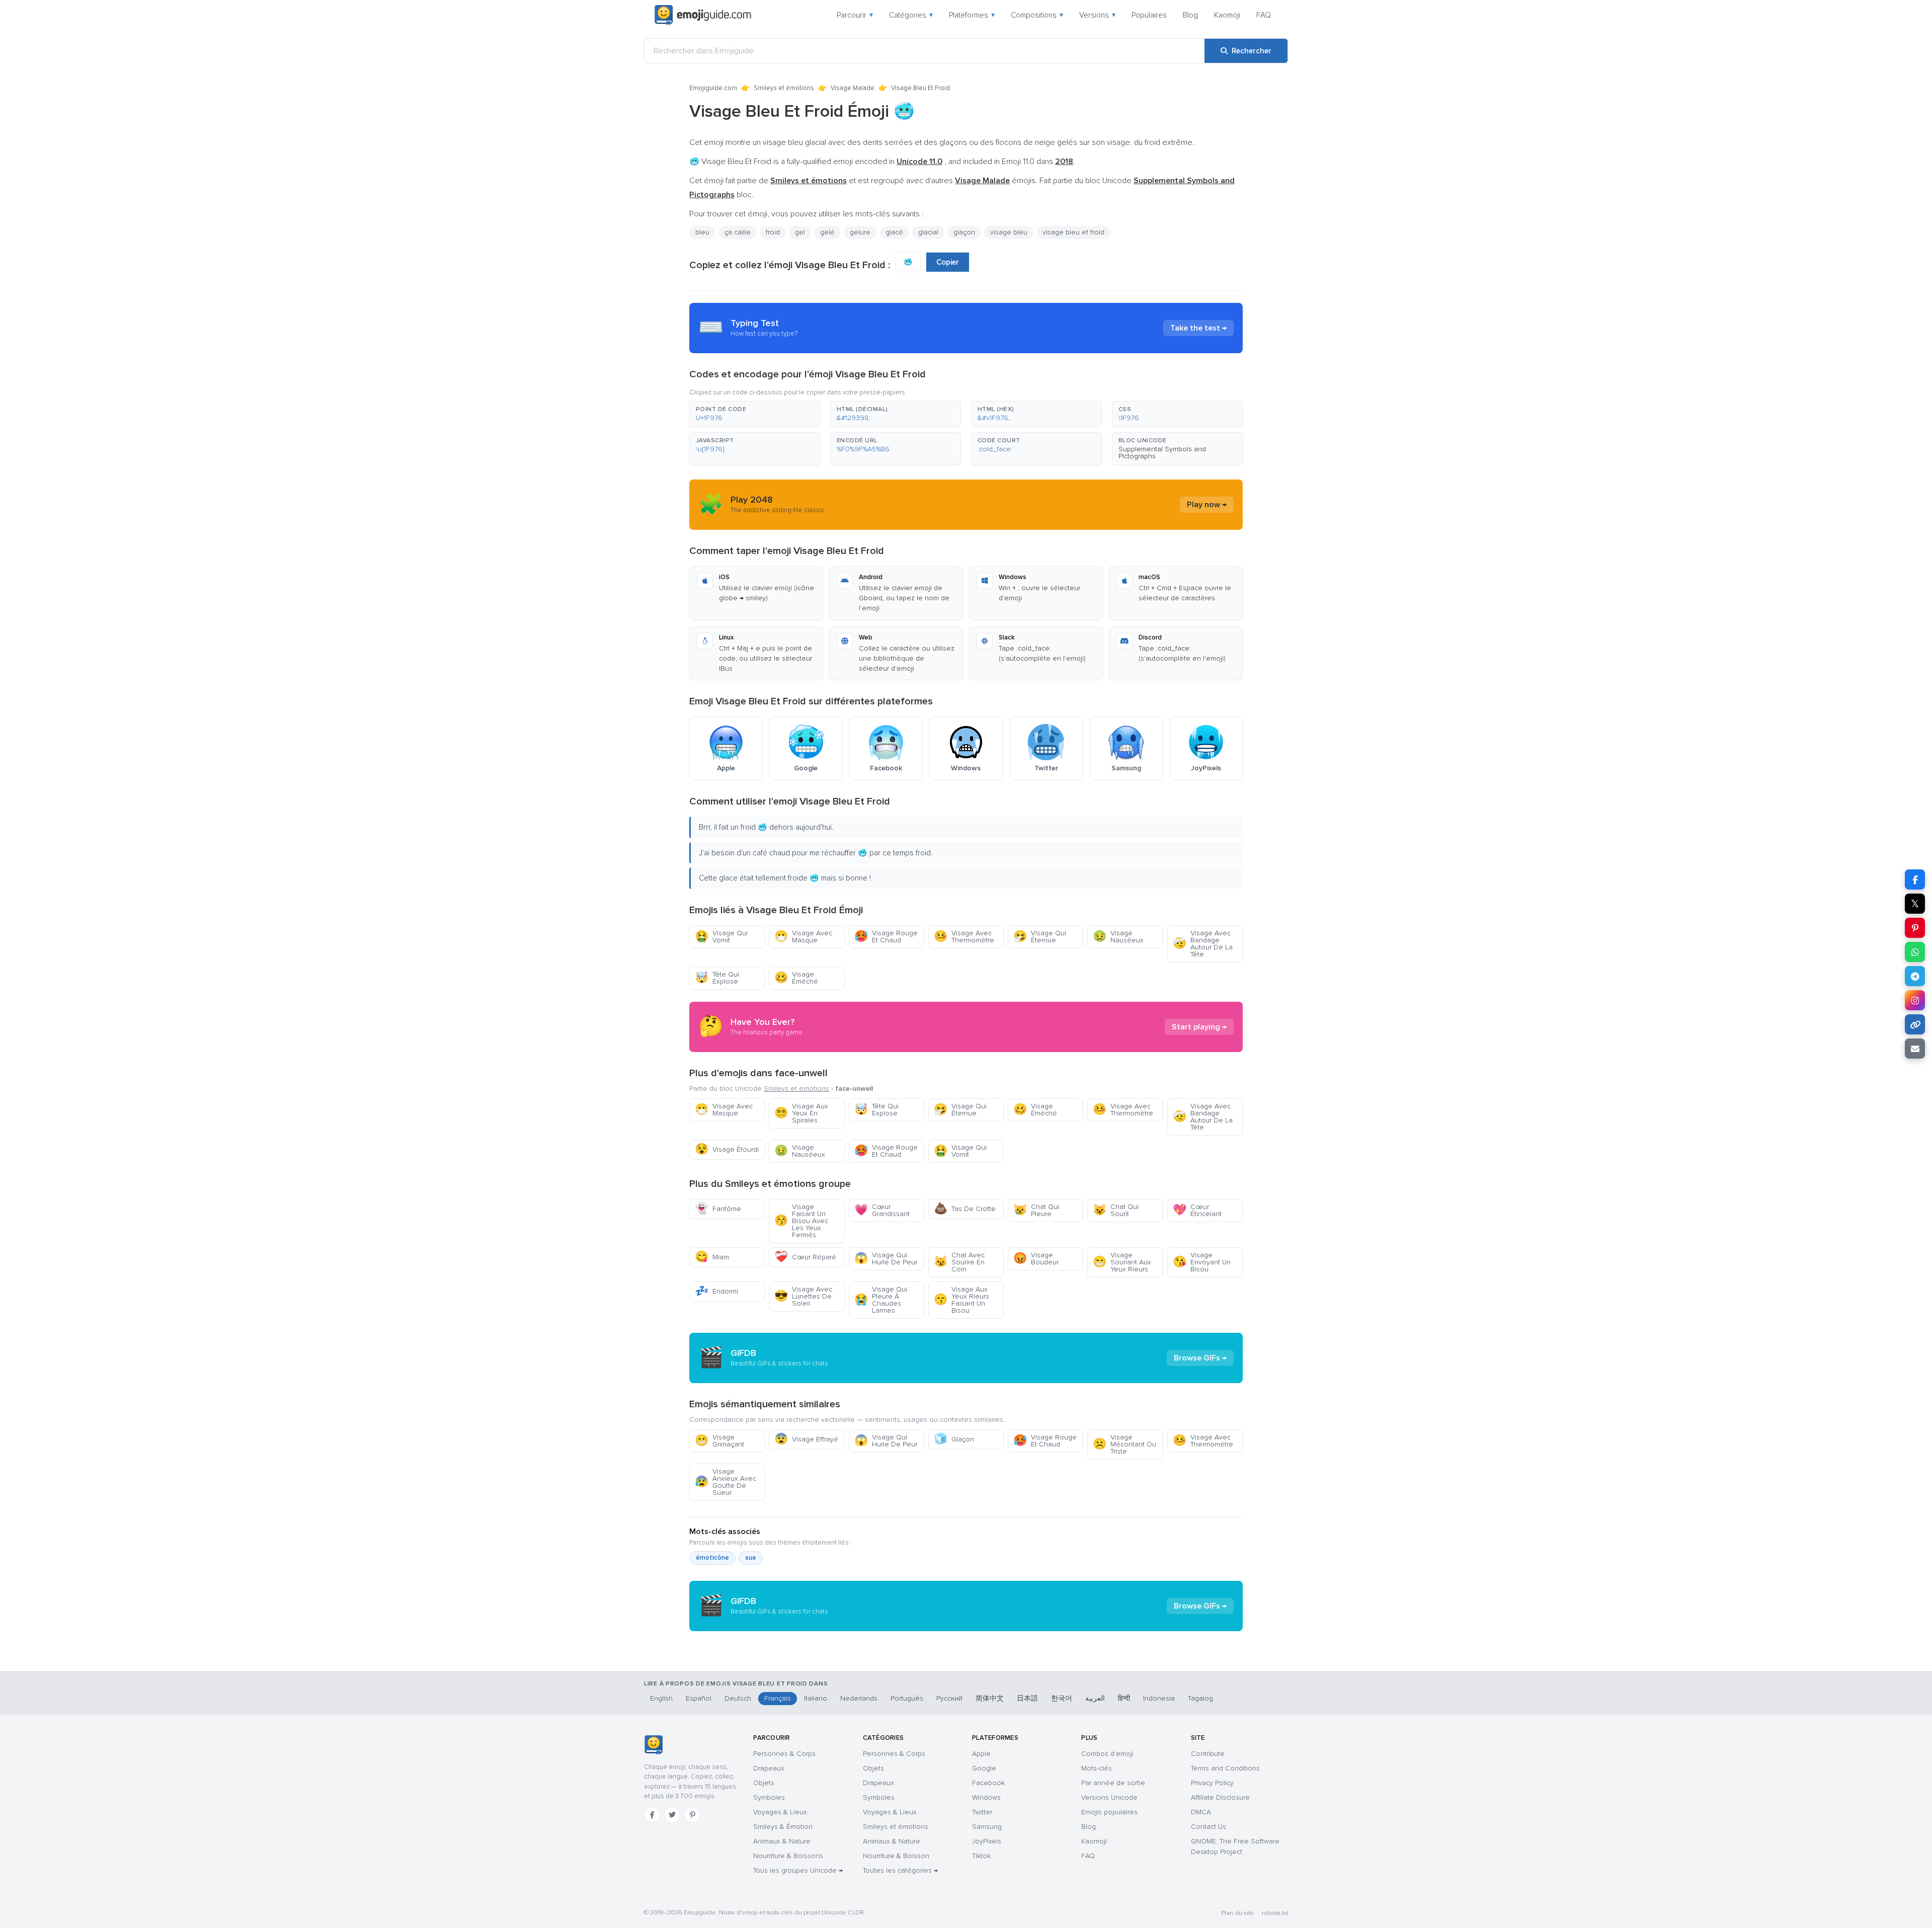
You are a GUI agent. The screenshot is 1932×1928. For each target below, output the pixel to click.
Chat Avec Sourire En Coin (959, 1262)
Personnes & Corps (784, 1754)
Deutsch (738, 1698)
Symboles (769, 1797)
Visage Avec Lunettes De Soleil (803, 1296)
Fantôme (718, 1209)
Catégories (911, 15)
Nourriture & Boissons (788, 1856)
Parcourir (855, 15)
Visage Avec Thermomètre (964, 937)
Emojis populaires (1109, 1812)
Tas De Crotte (965, 1209)
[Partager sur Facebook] (1915, 879)
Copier (948, 262)
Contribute (1208, 1754)
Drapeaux (769, 1768)
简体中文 (990, 1698)
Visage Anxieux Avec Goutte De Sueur (726, 1482)
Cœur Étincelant (1197, 1210)
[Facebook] (652, 1815)
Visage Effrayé (806, 1439)
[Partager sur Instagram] (1915, 1000)
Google (984, 1768)
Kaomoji (1227, 15)
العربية (1095, 1698)
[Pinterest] (692, 1815)
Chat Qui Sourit (1116, 1210)
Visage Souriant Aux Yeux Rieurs (1122, 1262)
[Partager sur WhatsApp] (1915, 952)
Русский (949, 1698)
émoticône (712, 1558)
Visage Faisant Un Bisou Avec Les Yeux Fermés (801, 1221)
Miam (712, 1257)
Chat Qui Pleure (1036, 1210)
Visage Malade (853, 88)
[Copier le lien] (1915, 1024)
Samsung (987, 1827)
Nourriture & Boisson (896, 1856)
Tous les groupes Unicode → (798, 1870)
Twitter (982, 1812)
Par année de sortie (1113, 1783)
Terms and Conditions (1225, 1768)
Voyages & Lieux (780, 1812)
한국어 (1062, 1698)
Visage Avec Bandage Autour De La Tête (1203, 944)
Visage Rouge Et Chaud (886, 937)
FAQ (1264, 15)
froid (773, 232)
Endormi (716, 1291)
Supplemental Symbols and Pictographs (1162, 453)
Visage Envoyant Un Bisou (1202, 1262)
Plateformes (972, 15)
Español (699, 1698)
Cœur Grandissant (882, 1210)
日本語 (1027, 1698)
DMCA (1201, 1812)
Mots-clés (1097, 1768)
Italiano (816, 1698)
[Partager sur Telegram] (1915, 976)
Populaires (1149, 15)
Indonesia (1159, 1698)
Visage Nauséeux (1118, 937)
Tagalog (1200, 1698)
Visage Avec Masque (803, 937)
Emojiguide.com (713, 88)
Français (778, 1698)
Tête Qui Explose (717, 978)
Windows (986, 1797)
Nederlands (859, 1698)
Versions (1097, 15)
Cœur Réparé (805, 1257)
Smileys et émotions (784, 88)
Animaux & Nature (782, 1841)
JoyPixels (987, 1841)
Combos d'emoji (1107, 1754)
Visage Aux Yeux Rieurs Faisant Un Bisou (961, 1300)
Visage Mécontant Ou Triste (1124, 1444)
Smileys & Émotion (783, 1827)
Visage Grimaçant (719, 1441)
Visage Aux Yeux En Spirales (801, 1113)
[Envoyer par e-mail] (1915, 1049)
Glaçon (954, 1439)
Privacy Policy (1212, 1783)
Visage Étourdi (727, 1149)
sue (751, 1558)
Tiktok (981, 1856)
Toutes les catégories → (900, 1870)
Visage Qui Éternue (1040, 937)
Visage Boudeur (1036, 1259)
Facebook (988, 1783)
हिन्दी (1124, 1698)
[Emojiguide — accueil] (653, 1745)
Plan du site (1237, 1913)
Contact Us (1209, 1827)
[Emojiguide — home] (703, 15)
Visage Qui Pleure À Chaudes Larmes (881, 1300)
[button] (755, 414)
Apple (981, 1754)
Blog (1190, 15)
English (661, 1698)
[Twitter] (672, 1815)
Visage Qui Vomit (721, 937)
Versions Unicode (1109, 1797)
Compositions (1037, 15)
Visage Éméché (796, 978)
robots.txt (1275, 1913)
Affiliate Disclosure (1220, 1797)
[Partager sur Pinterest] (1915, 928)
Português (907, 1698)
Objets (764, 1783)
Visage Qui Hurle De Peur (886, 1259)
